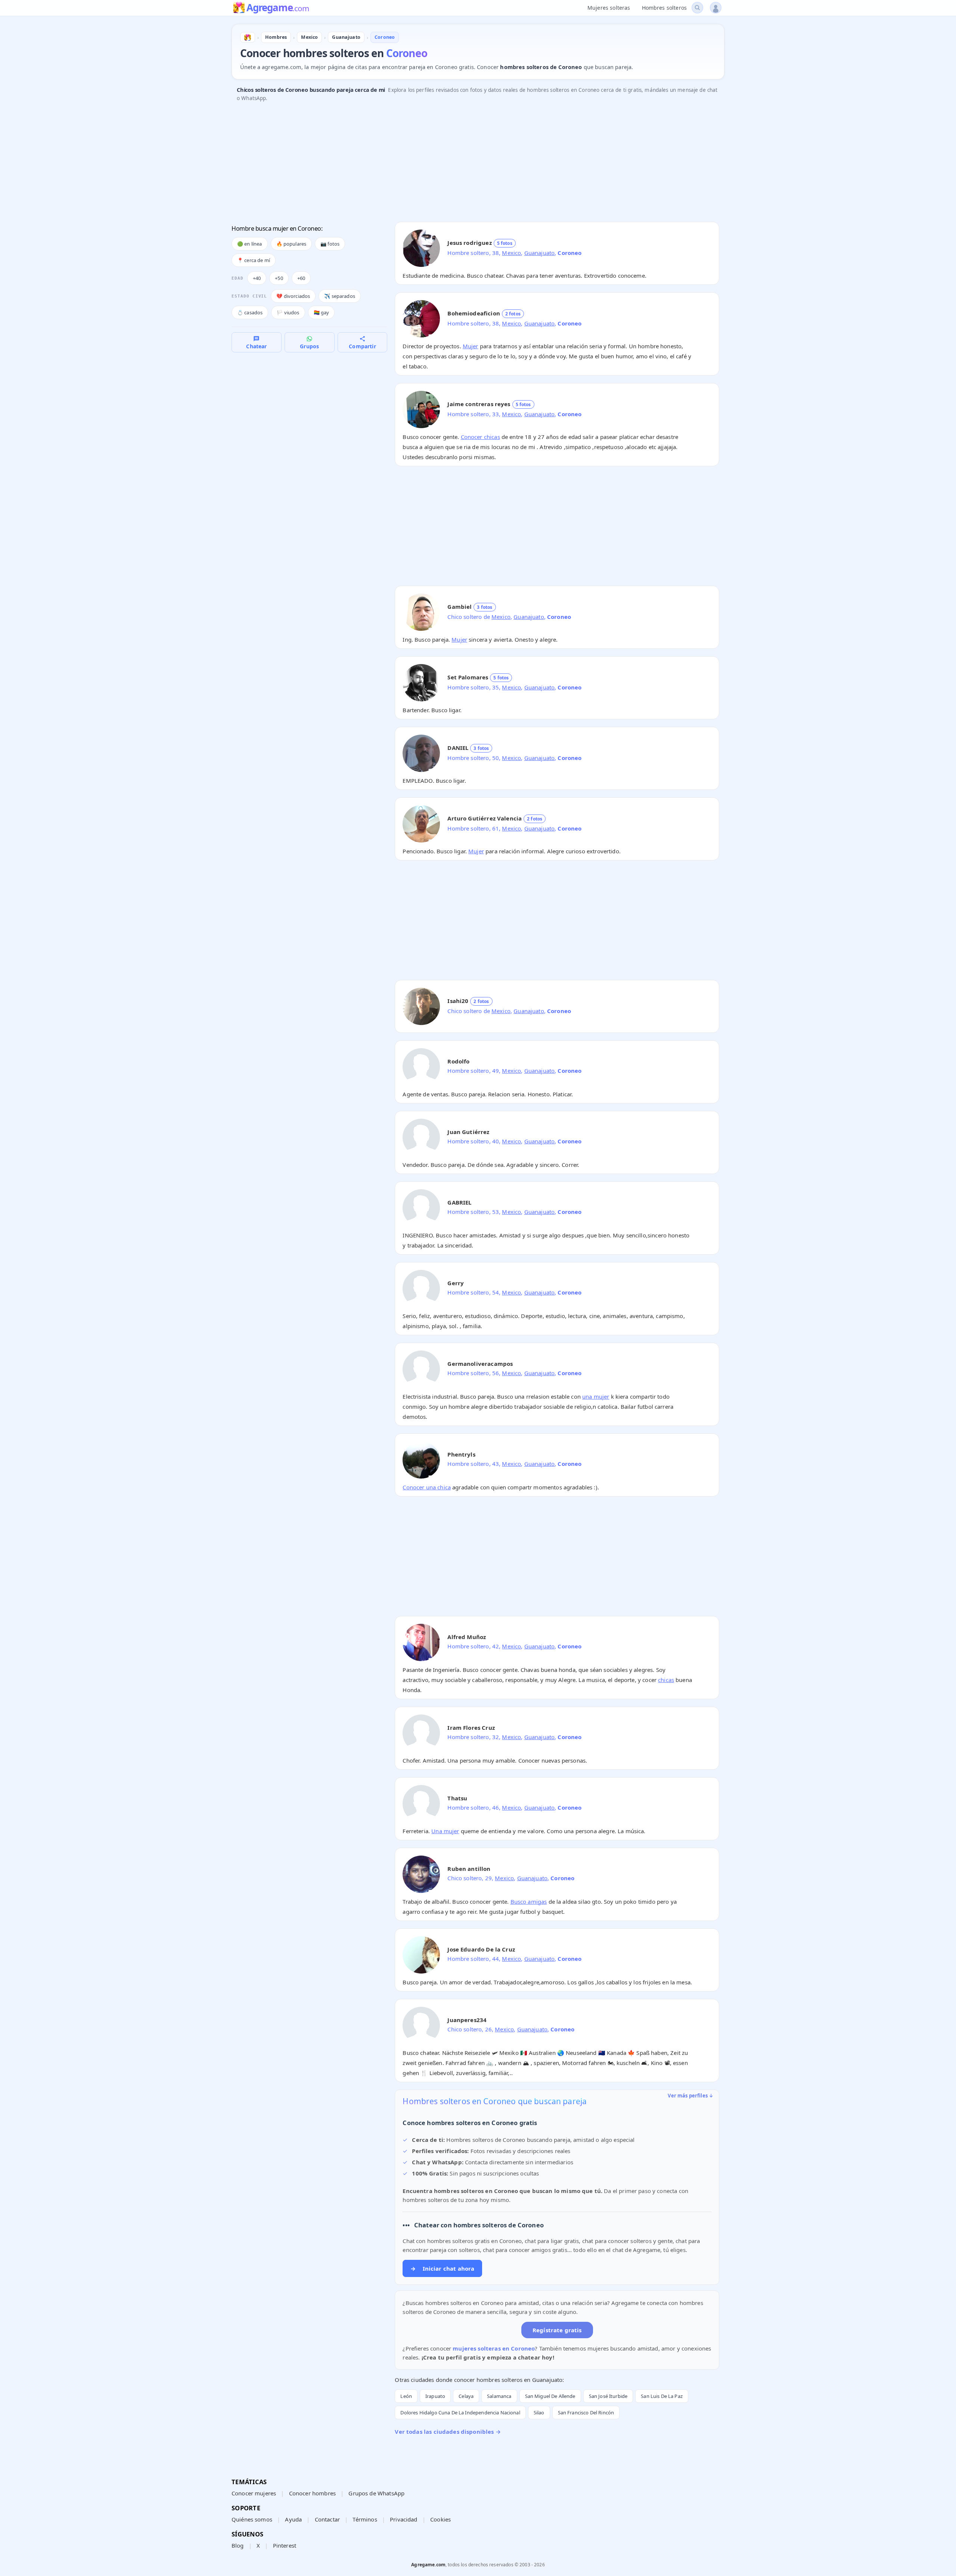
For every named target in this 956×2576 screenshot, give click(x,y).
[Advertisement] (456, 164)
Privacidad (404, 2519)
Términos (365, 2519)
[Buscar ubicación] (697, 8)
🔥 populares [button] (291, 244)
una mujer (596, 1396)
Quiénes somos (252, 2519)
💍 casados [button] (250, 312)
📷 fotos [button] (330, 244)
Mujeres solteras (609, 8)
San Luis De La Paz (662, 2396)
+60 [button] (301, 278)
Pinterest (285, 2545)
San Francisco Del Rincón (586, 2413)
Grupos (309, 346)
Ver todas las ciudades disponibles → (448, 2432)
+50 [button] (279, 278)
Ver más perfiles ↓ (690, 2096)
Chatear (256, 346)
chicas (666, 1680)
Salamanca (499, 2396)
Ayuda (293, 2519)
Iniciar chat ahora (442, 2268)
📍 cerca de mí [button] (254, 260)
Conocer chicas (480, 437)
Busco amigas (529, 1901)
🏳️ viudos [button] (288, 312)
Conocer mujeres (254, 2493)
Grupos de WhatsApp (376, 2493)
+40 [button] (257, 278)
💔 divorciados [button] (293, 296)
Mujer (471, 346)
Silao (539, 2413)
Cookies (440, 2519)
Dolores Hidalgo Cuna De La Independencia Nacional (460, 2413)
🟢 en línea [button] (250, 244)
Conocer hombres (312, 2493)
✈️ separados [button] (340, 296)
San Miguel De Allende (550, 2396)
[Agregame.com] (248, 37)
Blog (238, 2545)
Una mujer (445, 1831)
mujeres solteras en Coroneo (494, 2348)
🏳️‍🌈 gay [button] (322, 312)
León (406, 2396)
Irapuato (435, 2396)
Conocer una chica (427, 1487)
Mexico (511, 253)
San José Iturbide (608, 2396)
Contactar (327, 2519)
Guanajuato (540, 253)
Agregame (278, 8)
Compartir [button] (362, 346)
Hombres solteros (664, 8)
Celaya (466, 2396)
